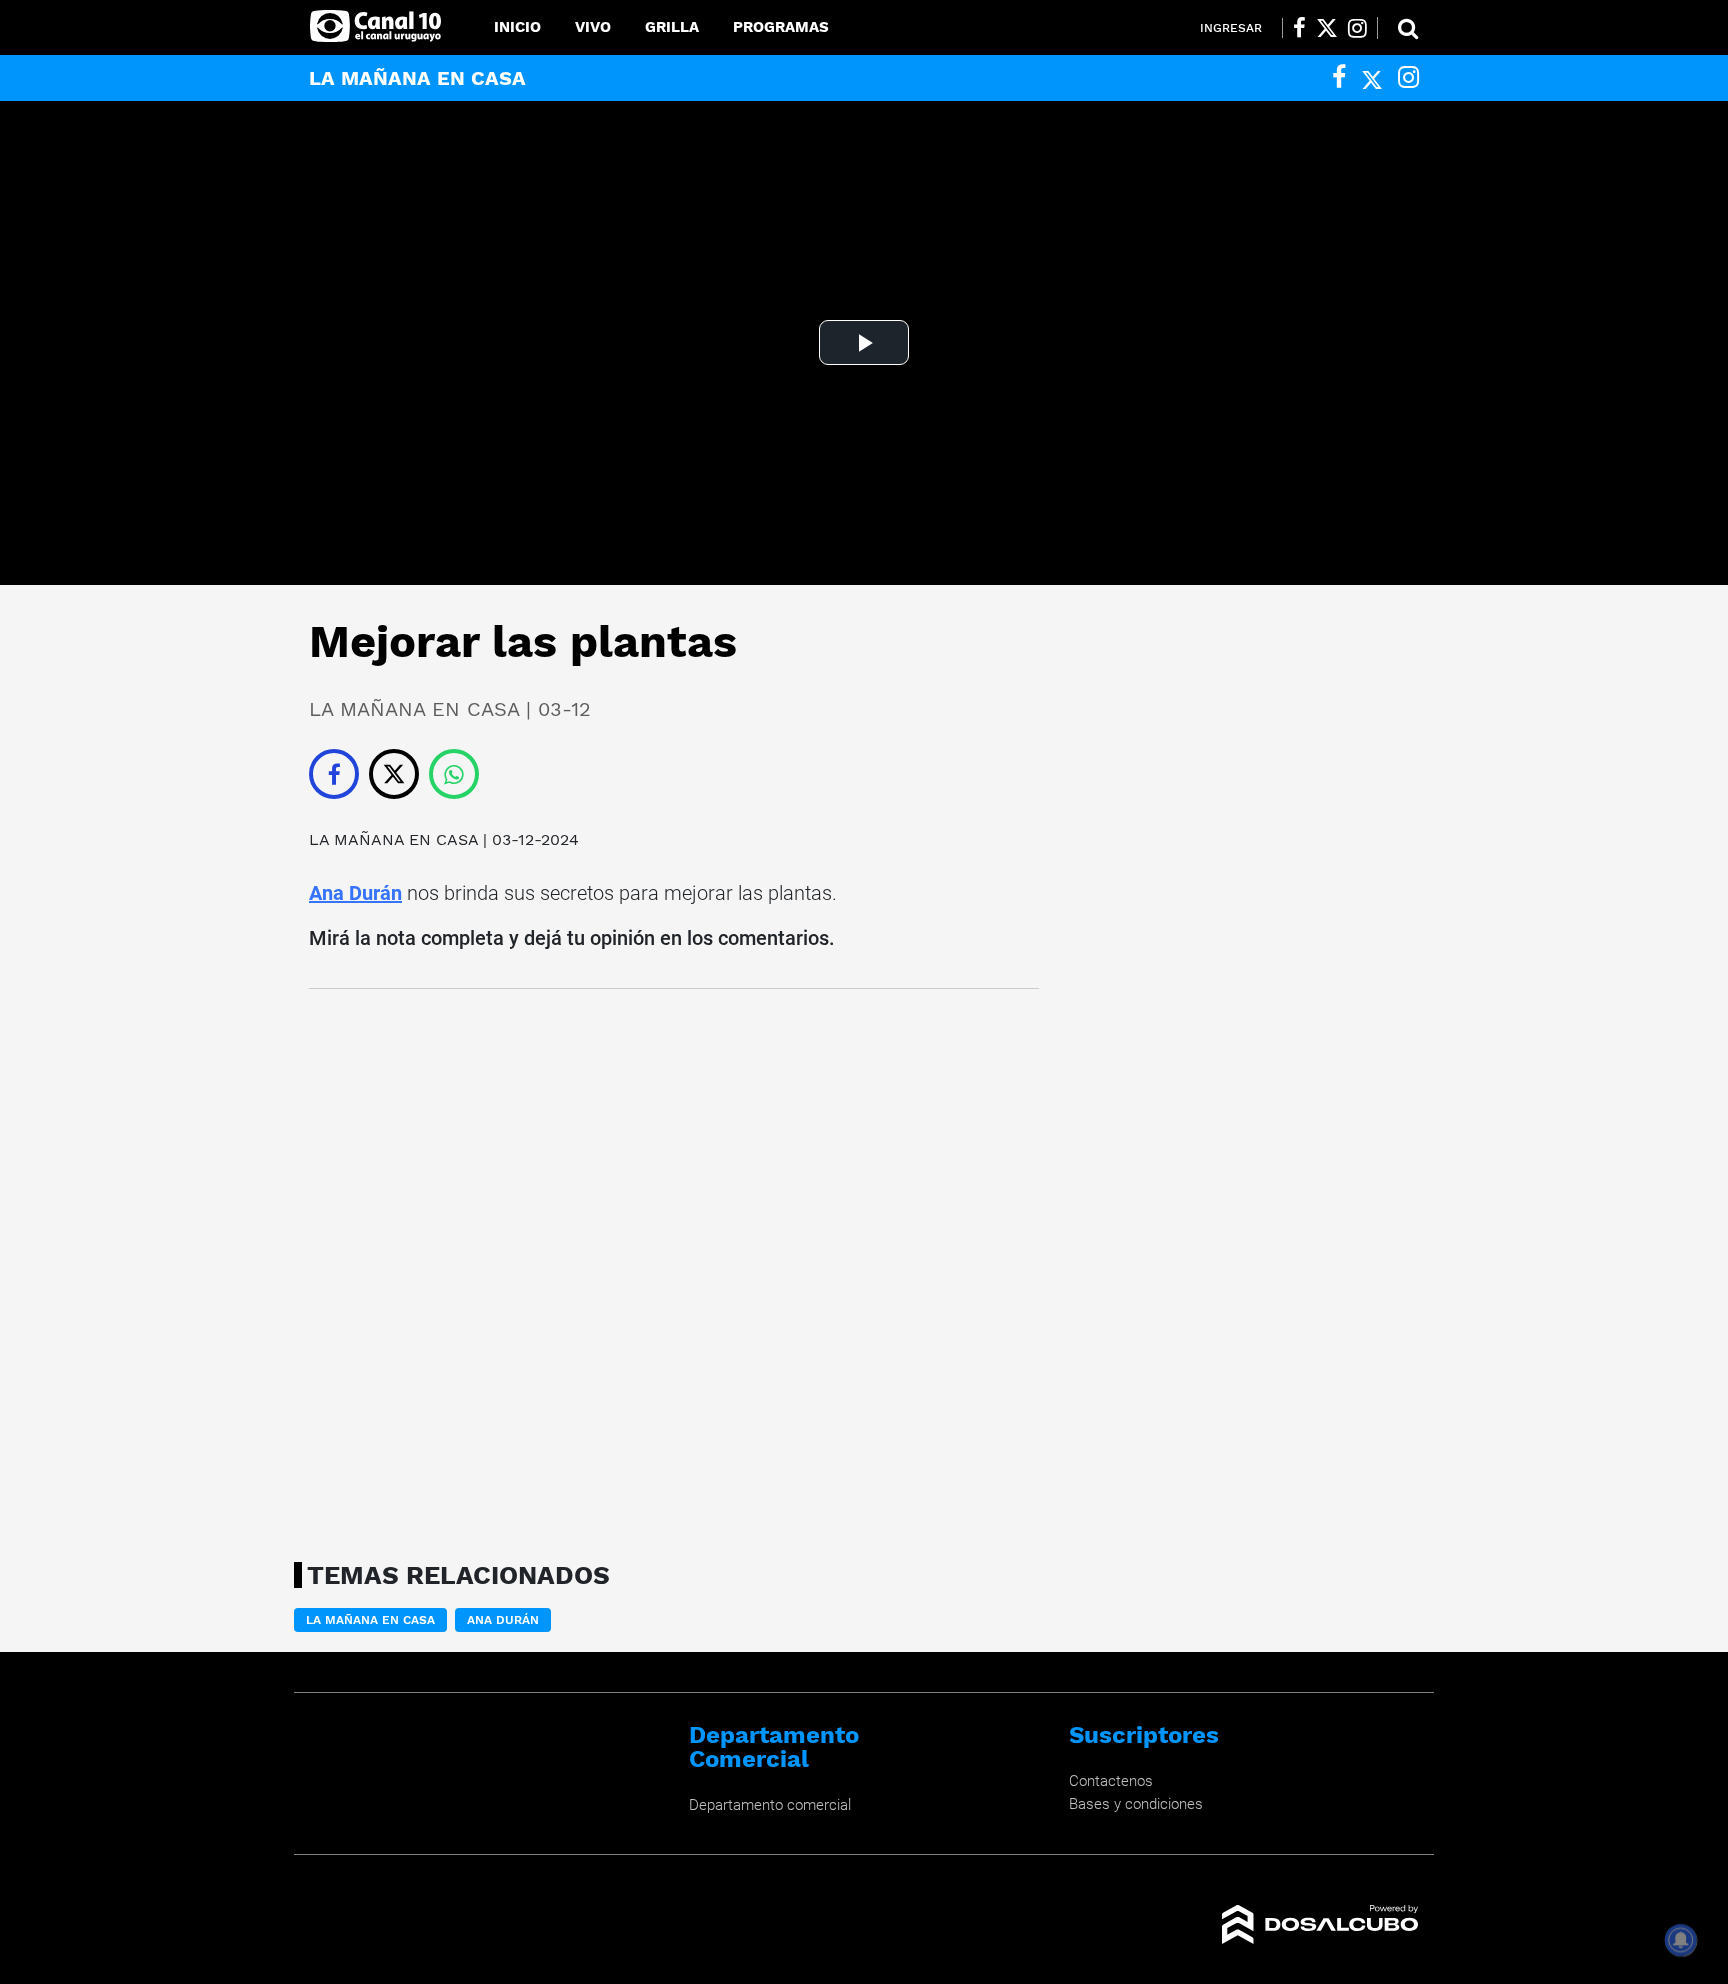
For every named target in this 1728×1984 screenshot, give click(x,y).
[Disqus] (674, 1269)
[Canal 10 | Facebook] (1299, 28)
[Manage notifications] (1681, 1940)
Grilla (672, 27)
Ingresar (1231, 28)
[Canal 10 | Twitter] (1327, 28)
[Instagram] (1408, 77)
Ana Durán (355, 893)
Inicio (517, 27)
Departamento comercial (770, 1805)
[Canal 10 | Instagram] (1357, 28)
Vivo (593, 27)
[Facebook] (1339, 77)
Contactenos (1111, 1781)
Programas (781, 27)
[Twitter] (1372, 77)
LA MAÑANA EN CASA (393, 839)
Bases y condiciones (1136, 1804)
